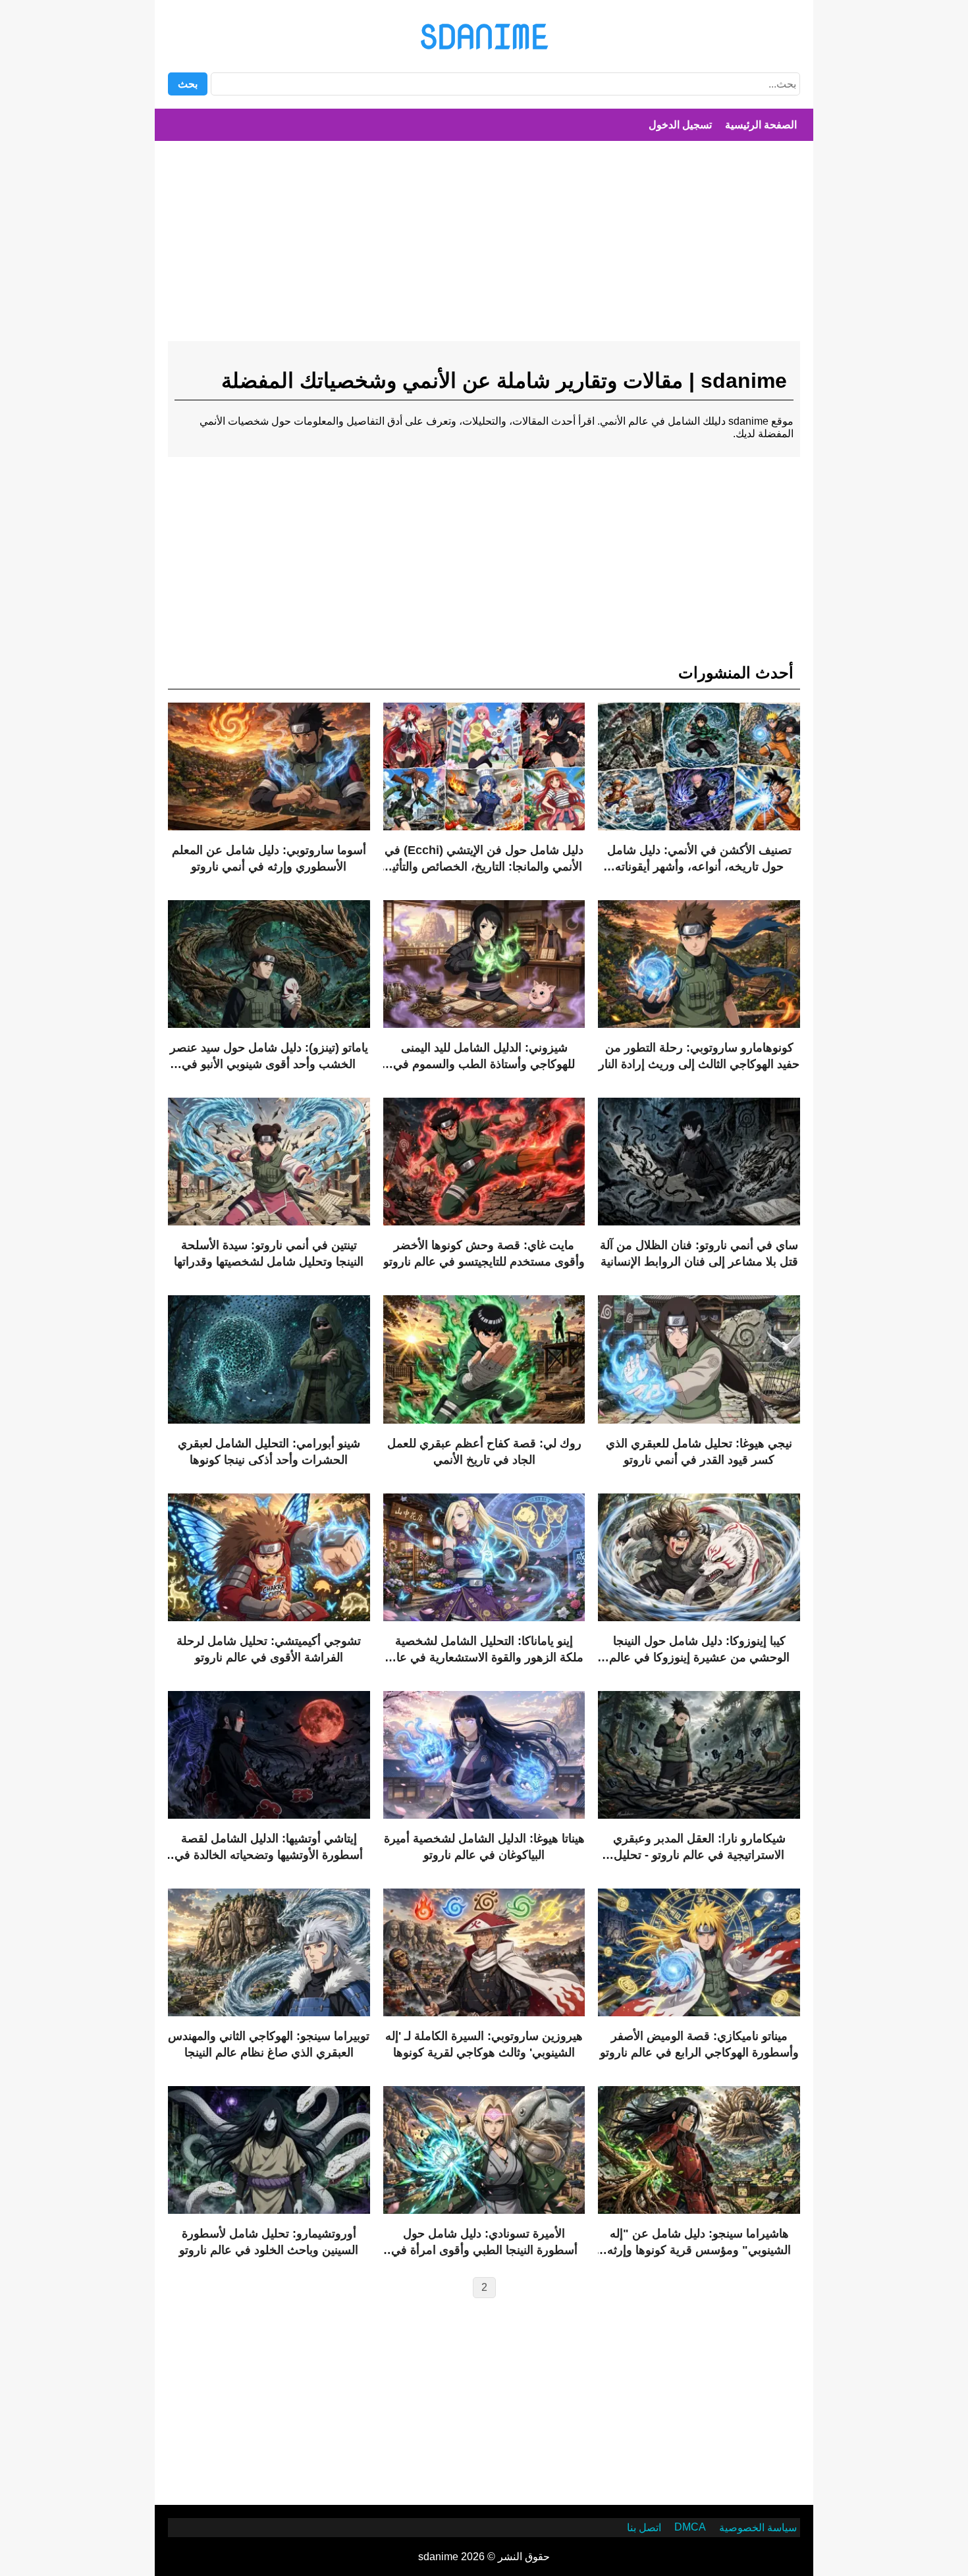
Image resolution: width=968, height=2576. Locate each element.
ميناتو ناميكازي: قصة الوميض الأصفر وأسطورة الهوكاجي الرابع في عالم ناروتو (699, 2044)
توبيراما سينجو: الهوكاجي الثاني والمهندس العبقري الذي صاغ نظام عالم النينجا (269, 2044)
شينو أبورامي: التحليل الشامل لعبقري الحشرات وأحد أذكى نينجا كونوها (269, 1452)
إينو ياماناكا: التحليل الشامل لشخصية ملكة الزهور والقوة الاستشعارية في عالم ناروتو (484, 1650)
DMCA (690, 2527)
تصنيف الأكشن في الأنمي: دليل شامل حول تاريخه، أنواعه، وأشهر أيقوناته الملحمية (699, 859)
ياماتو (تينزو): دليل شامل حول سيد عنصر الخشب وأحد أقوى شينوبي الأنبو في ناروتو (269, 1057)
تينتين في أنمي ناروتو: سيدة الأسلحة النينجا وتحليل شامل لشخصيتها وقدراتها (269, 1253)
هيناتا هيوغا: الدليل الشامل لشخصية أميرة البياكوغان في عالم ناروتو (484, 1847)
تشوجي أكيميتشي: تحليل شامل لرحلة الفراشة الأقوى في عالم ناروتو (269, 1649)
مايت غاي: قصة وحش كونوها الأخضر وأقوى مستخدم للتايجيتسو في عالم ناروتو (484, 1253)
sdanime (484, 36)
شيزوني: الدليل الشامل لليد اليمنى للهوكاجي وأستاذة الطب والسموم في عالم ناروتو (484, 1057)
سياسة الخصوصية (758, 2528)
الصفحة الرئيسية (761, 125)
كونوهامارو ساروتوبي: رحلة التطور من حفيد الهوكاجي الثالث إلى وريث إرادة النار (699, 1056)
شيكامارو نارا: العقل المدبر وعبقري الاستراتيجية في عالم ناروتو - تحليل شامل (699, 1848)
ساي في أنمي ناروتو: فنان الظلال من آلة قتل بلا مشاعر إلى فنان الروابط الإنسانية (699, 1253)
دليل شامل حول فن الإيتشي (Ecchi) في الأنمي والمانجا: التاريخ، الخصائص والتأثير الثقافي (484, 859)
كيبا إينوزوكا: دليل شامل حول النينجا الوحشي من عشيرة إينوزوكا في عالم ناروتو (699, 1650)
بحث (188, 84)
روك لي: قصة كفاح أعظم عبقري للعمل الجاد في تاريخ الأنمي (484, 1452)
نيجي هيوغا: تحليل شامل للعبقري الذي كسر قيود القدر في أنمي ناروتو (699, 1452)
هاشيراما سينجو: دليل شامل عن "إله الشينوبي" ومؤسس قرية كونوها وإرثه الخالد (699, 2243)
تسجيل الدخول (680, 125)
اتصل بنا (644, 2528)
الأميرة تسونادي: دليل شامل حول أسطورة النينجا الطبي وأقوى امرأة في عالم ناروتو (484, 2243)
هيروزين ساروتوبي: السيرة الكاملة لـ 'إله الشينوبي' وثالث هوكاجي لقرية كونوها (484, 2044)
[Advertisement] (484, 246)
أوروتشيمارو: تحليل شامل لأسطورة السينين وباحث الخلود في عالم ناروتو (269, 2242)
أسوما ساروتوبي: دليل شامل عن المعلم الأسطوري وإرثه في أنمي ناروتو (269, 858)
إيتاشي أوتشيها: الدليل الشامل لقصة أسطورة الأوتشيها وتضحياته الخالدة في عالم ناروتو (269, 1848)
